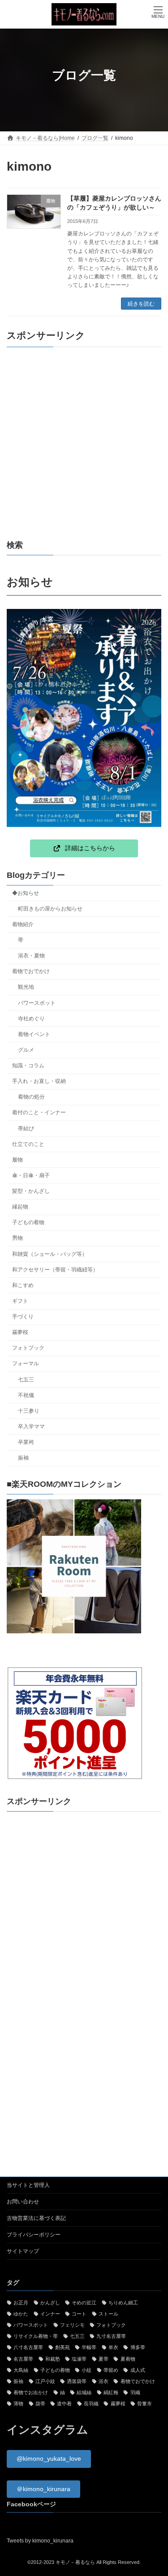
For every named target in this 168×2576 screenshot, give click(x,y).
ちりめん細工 (123, 2303)
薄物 (18, 2404)
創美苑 (62, 2348)
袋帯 (40, 2404)
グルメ (26, 1050)
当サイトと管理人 (28, 2185)
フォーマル (26, 1364)
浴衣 (103, 2381)
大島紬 (21, 2370)
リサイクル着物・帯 (36, 2337)
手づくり (23, 1317)
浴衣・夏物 (31, 956)
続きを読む (141, 304)
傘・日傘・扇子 (31, 1175)
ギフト (20, 1301)
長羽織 (91, 2404)
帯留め (111, 2370)
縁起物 (20, 1207)
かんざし (50, 2303)
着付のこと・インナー (39, 1113)
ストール (108, 2314)
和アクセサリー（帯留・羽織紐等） (55, 1270)
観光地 (26, 987)
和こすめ (23, 1285)
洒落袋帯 (77, 2381)
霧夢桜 (20, 1333)
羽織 (135, 2393)
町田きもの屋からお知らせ (50, 909)
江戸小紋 (45, 2381)
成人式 (138, 2370)
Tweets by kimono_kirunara (40, 2541)
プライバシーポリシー (34, 2235)
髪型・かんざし (31, 1192)
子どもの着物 (28, 1223)
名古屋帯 (23, 2359)
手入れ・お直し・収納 (39, 1082)
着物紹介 (23, 924)
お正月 (21, 2303)
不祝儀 (26, 1395)
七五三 (26, 1380)
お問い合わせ (23, 2202)
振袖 (23, 1458)
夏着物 (128, 2359)
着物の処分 (31, 1097)
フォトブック (28, 1348)
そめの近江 (84, 2303)
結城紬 (84, 2393)
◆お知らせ (26, 893)
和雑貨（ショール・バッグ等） (50, 1254)
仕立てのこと (28, 1144)
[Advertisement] (84, 443)
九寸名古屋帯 (111, 2337)
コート (79, 2314)
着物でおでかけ (31, 972)
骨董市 (144, 2404)
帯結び (26, 1129)
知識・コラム (28, 1066)
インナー (50, 2314)
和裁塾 (53, 2359)
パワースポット (37, 1003)
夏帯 (103, 2359)
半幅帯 (89, 2348)
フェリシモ (72, 2325)
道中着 (64, 2404)
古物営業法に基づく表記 (36, 2218)
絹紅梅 (111, 2393)
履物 (17, 1160)
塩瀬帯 (79, 2359)
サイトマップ (23, 2251)
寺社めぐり (31, 1019)
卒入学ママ (31, 1426)
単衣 (113, 2348)
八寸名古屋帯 (28, 2348)
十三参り (29, 1411)
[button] (84, 848)
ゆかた (21, 2314)
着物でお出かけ (31, 2393)
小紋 (86, 2370)
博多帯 (138, 2348)
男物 (17, 1238)
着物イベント (34, 1034)
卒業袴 (26, 1443)
